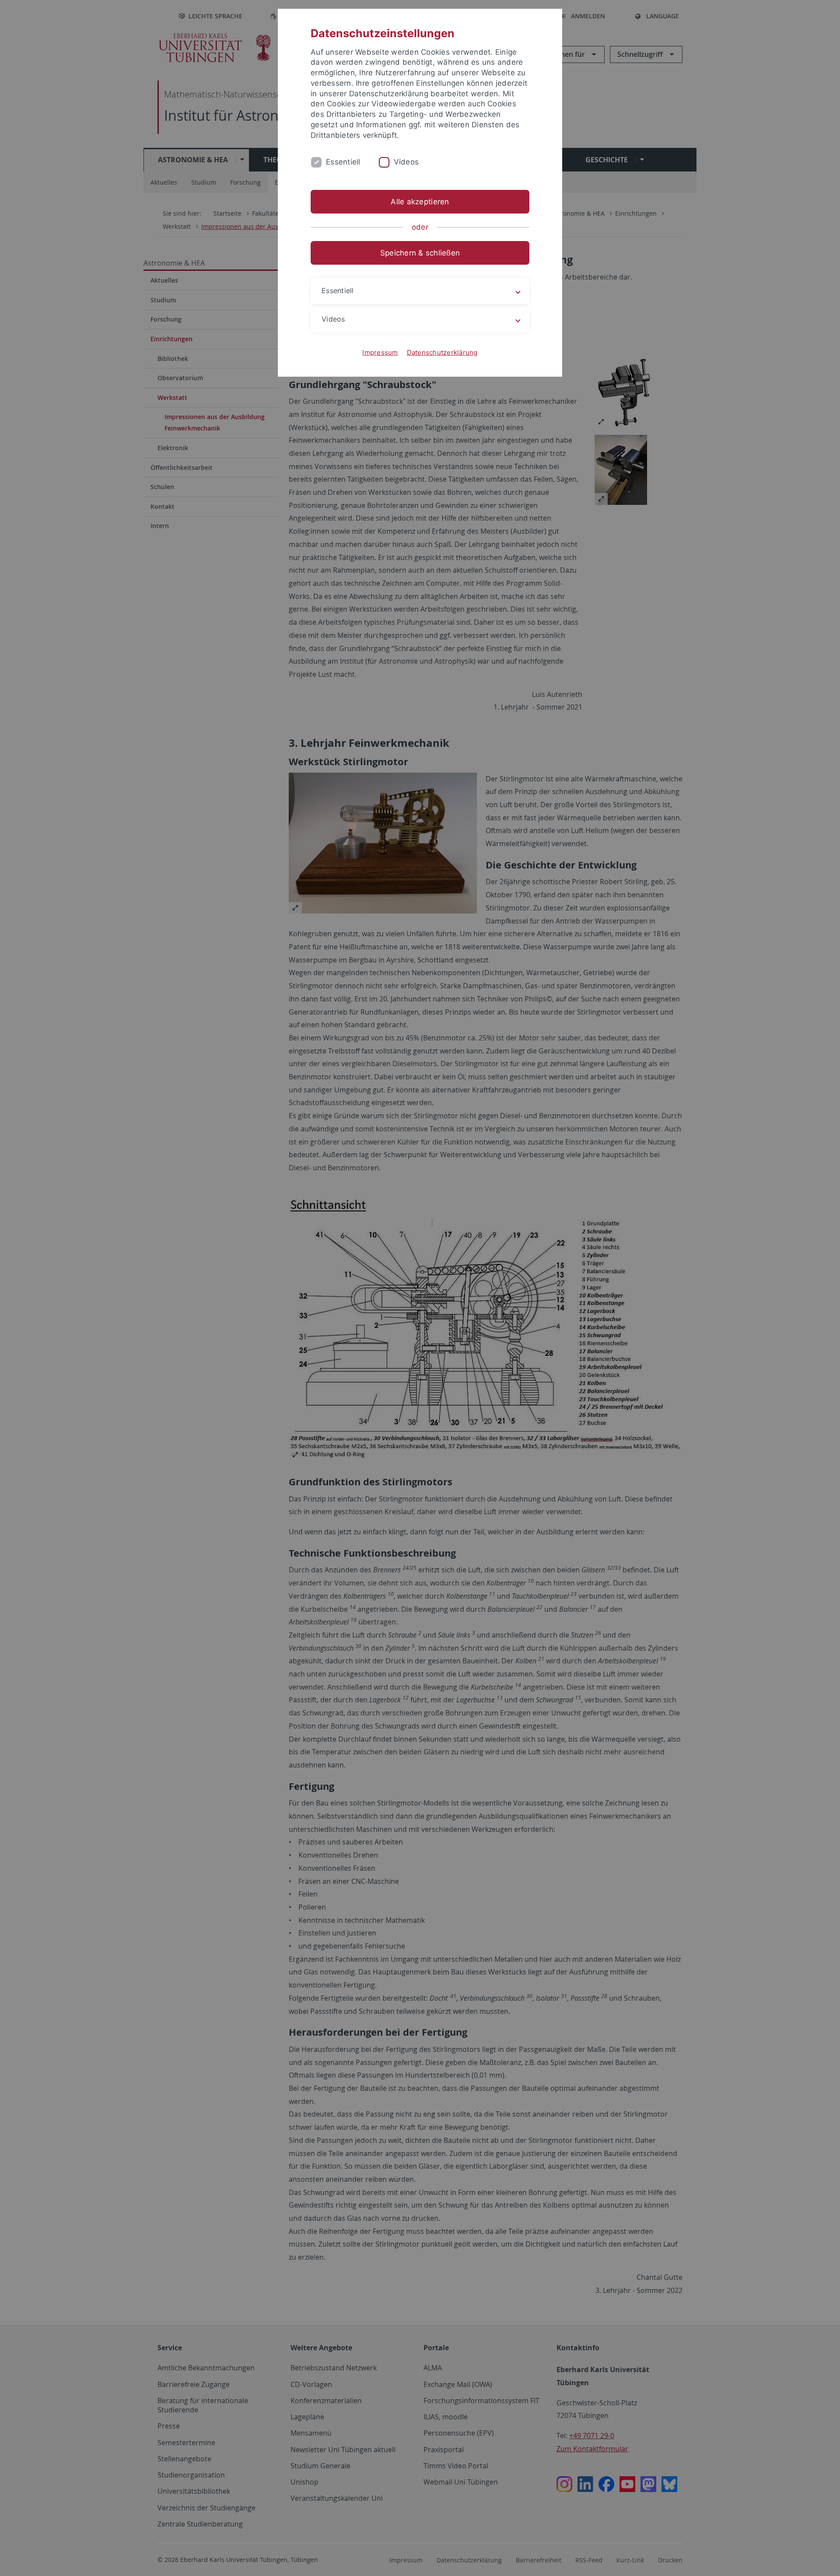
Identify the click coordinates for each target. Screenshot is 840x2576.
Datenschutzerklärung (442, 352)
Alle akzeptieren (420, 202)
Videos (406, 162)
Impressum (380, 352)
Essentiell (343, 162)
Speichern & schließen (420, 253)
